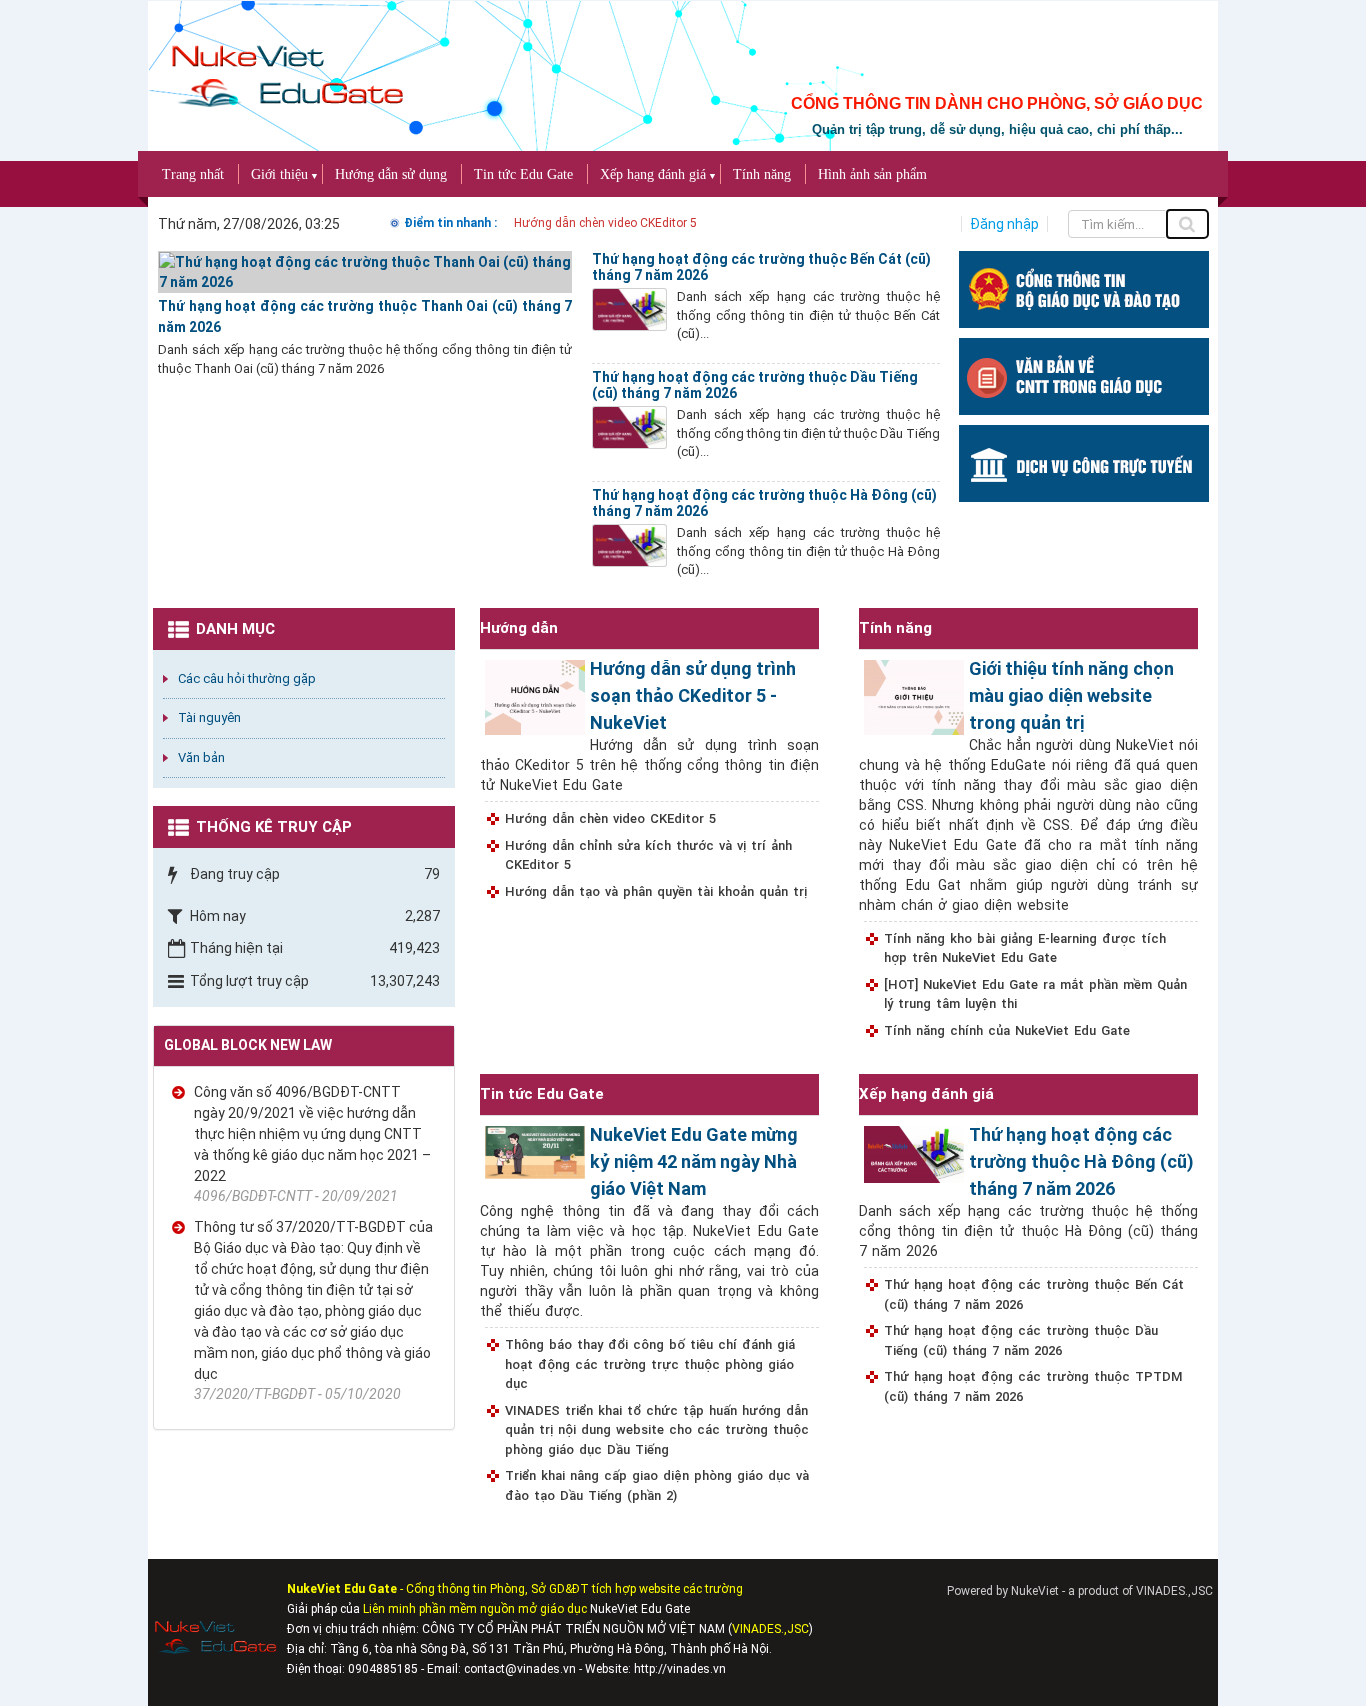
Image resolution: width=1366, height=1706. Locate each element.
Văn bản (201, 757)
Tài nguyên (209, 717)
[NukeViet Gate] (286, 65)
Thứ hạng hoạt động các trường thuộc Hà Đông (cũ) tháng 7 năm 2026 (1081, 1161)
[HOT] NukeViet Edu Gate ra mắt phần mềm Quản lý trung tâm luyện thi (1035, 994)
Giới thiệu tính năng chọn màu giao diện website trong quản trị (1071, 695)
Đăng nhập (1004, 224)
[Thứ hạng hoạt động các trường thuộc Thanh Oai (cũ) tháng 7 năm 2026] (365, 271)
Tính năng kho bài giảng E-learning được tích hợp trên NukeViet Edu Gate (1025, 948)
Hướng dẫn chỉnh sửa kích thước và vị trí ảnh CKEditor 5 (648, 855)
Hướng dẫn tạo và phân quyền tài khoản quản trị (656, 891)
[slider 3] (1084, 375)
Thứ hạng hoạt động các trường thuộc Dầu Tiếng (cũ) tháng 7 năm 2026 (1021, 1340)
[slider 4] (1084, 462)
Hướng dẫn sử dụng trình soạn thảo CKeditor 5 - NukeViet (693, 695)
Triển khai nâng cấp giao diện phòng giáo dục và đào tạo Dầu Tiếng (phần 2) (657, 1485)
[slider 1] (1084, 288)
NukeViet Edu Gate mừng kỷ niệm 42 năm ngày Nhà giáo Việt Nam (694, 1161)
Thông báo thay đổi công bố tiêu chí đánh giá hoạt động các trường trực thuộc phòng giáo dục (650, 1364)
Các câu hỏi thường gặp (247, 678)
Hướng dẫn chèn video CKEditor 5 (605, 223)
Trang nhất (193, 174)
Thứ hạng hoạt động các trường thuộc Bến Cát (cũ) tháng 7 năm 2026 (1034, 1294)
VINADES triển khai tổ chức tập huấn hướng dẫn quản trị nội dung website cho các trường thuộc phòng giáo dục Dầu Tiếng (657, 1430)
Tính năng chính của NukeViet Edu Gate (1007, 1030)
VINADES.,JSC (1174, 1591)
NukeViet (1035, 1591)
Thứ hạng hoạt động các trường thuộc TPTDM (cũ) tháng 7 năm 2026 (1033, 1386)
